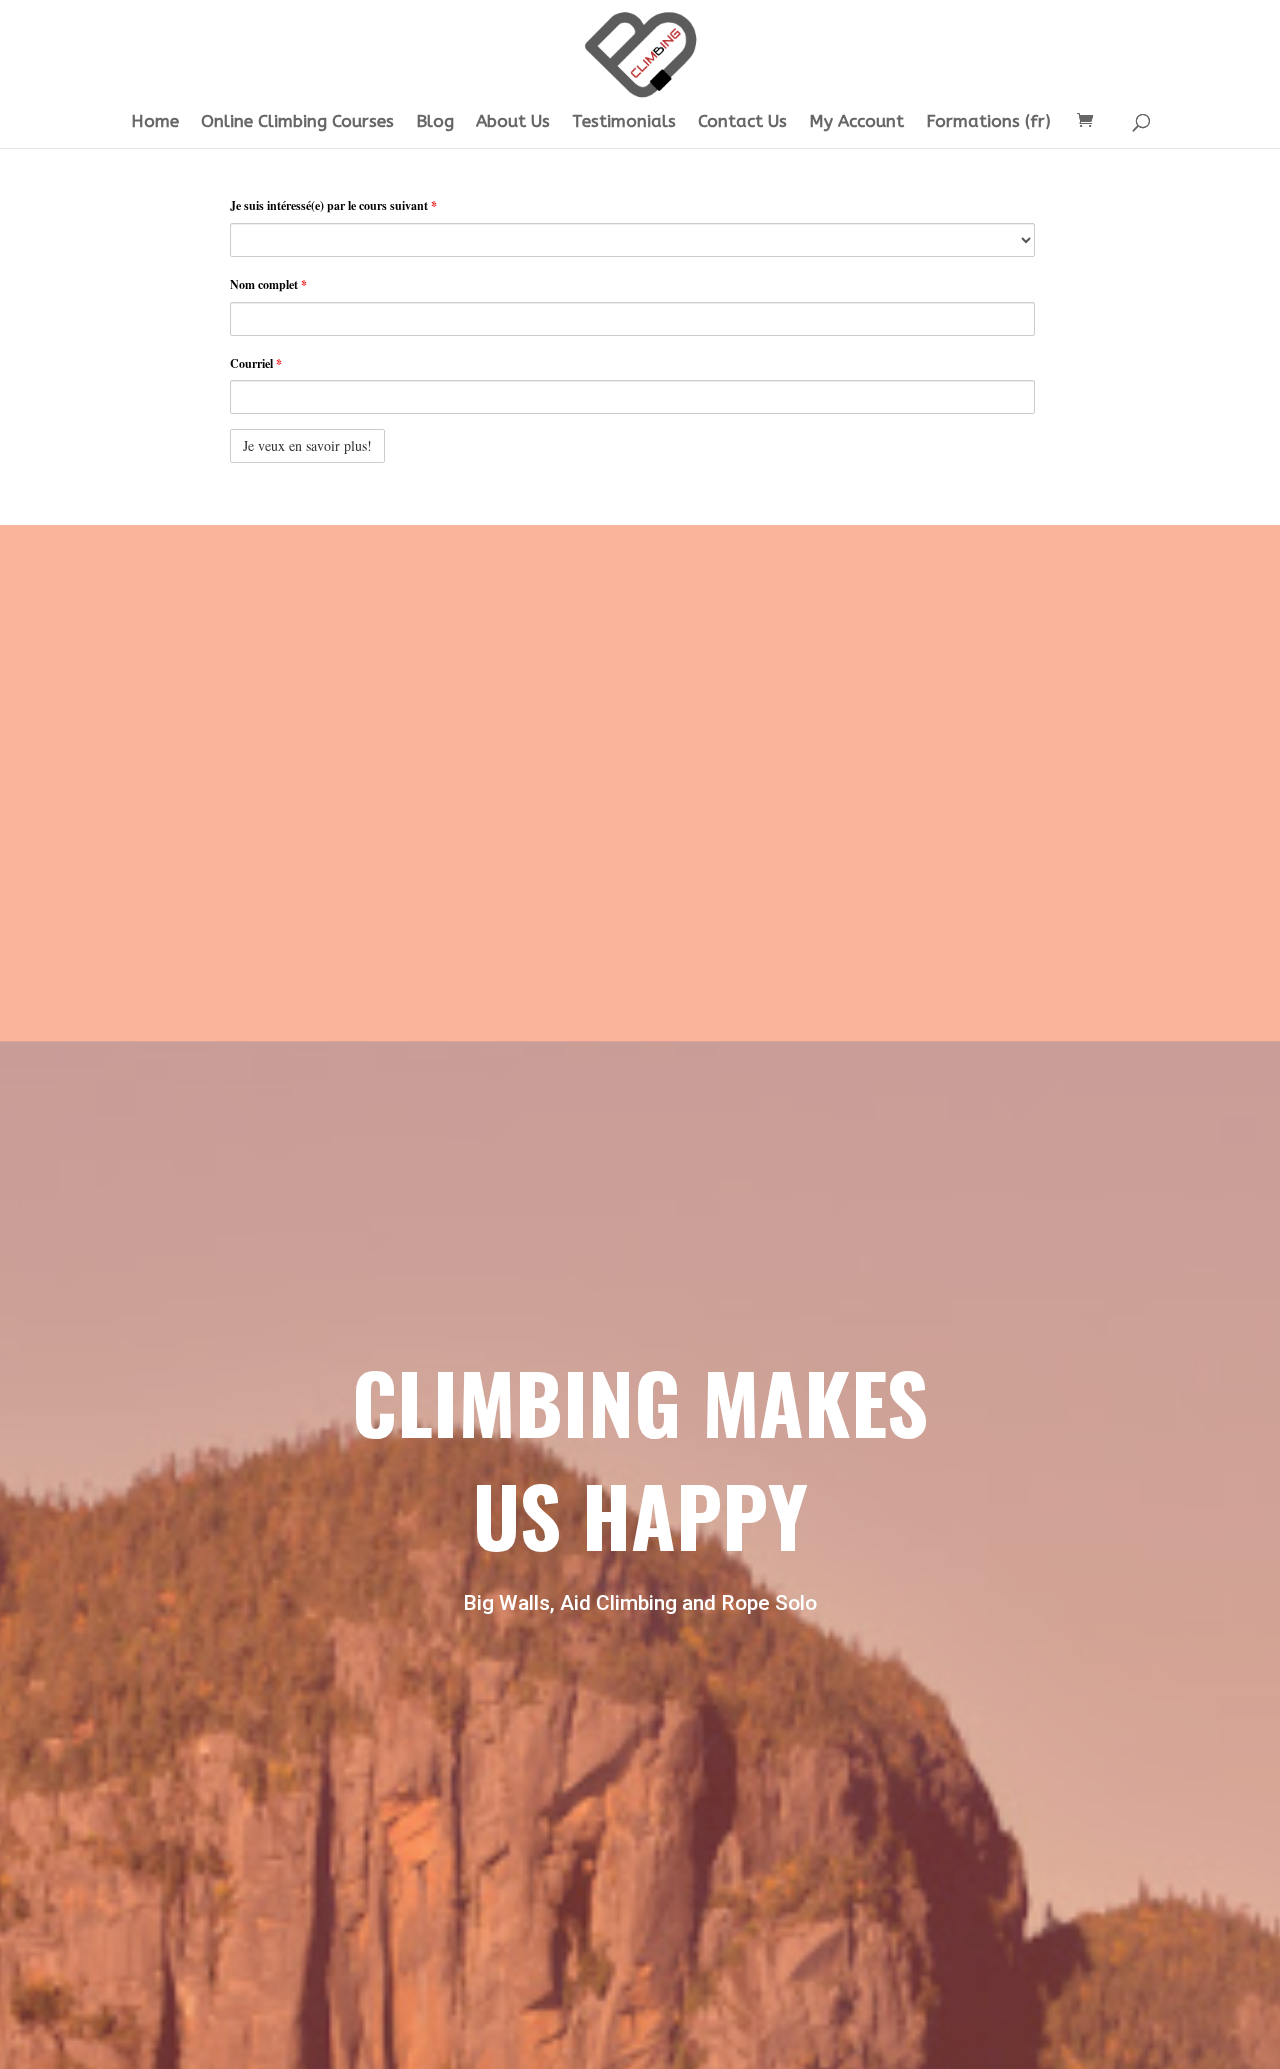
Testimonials (624, 122)
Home (155, 122)
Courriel (256, 363)
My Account (856, 122)
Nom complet (268, 284)
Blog (435, 122)
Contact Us (742, 122)
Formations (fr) (988, 122)
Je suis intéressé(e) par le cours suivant (333, 205)
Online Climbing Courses (297, 122)
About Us (513, 122)
